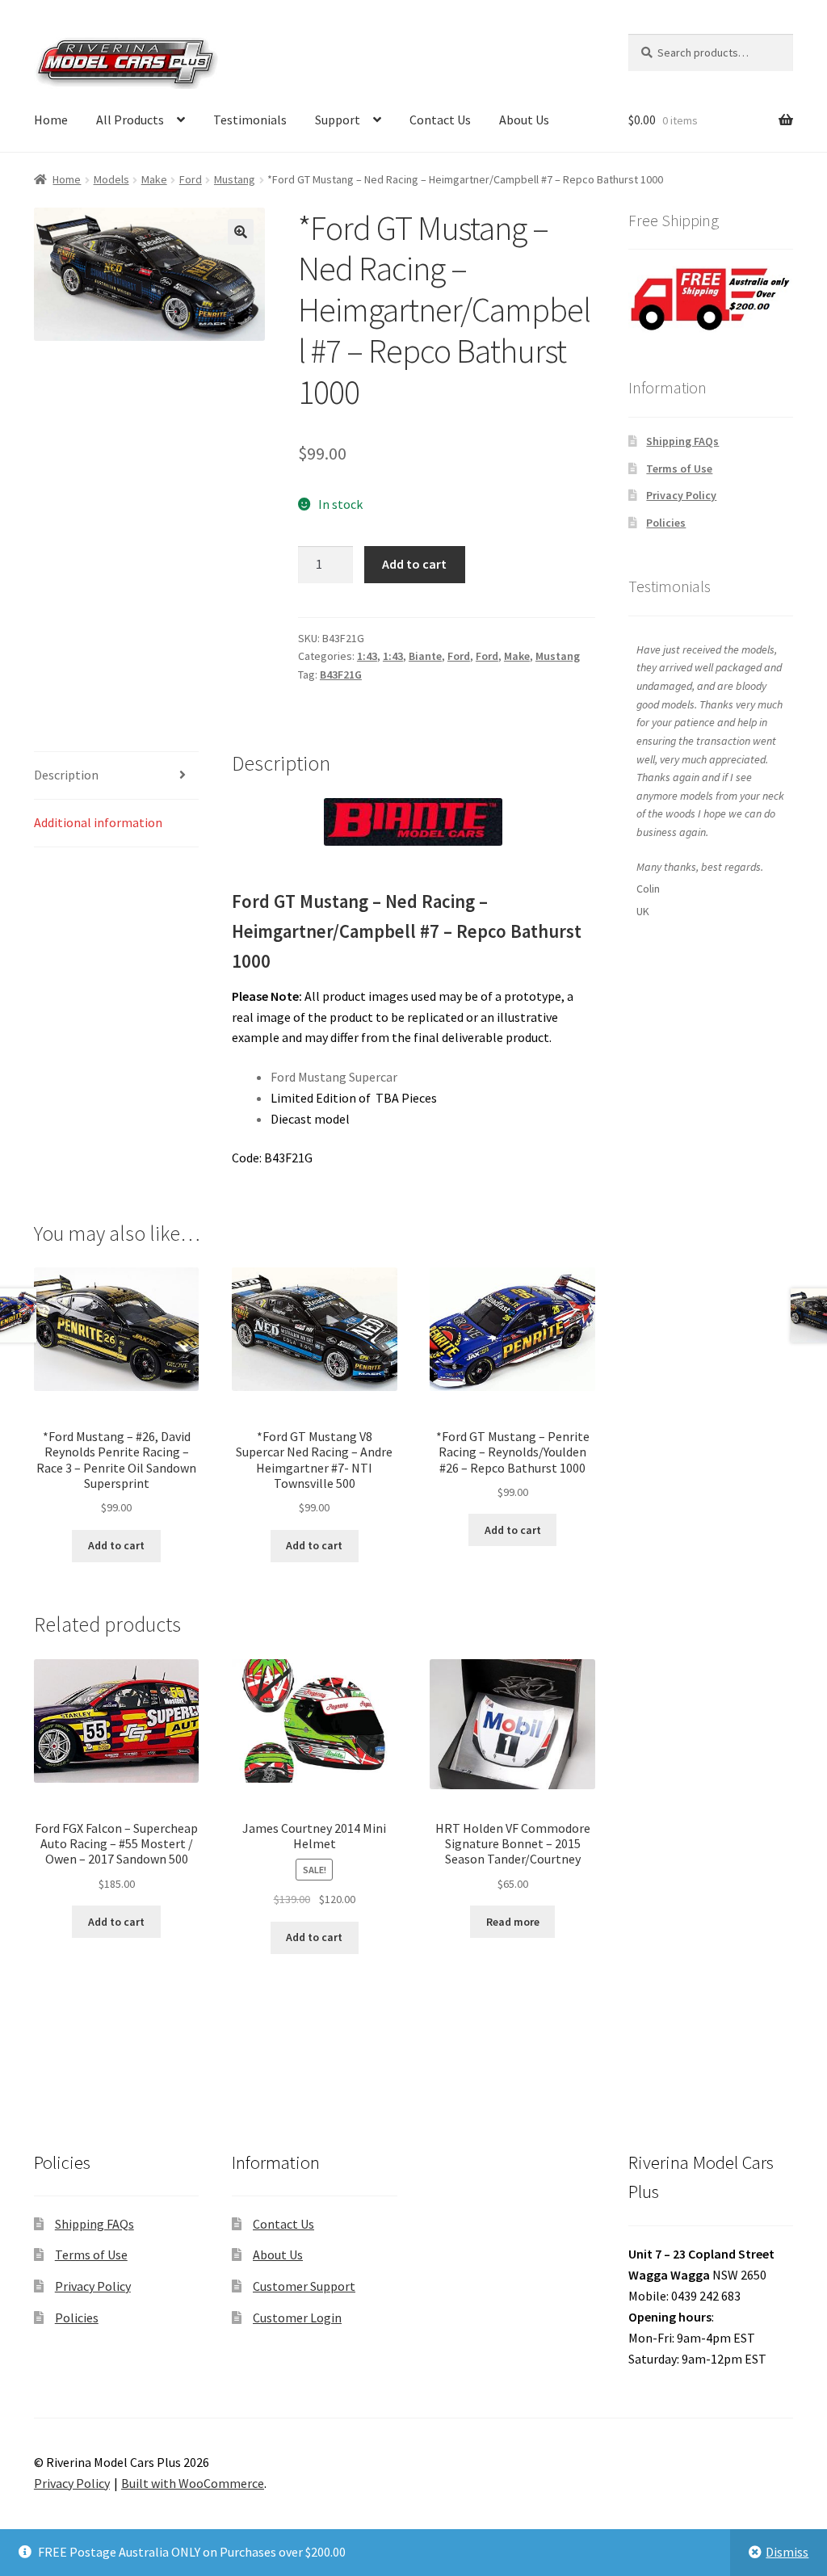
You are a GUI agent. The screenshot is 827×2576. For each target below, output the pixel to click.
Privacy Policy (681, 495)
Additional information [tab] (98, 822)
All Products (130, 120)
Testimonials (250, 120)
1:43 (367, 656)
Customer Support (304, 2286)
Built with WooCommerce (193, 2483)
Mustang (235, 179)
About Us (524, 120)
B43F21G (341, 674)
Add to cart (414, 564)
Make (154, 179)
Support (338, 120)
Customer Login (297, 2318)
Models (111, 179)
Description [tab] (66, 775)
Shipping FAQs (682, 441)
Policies (666, 523)
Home (51, 120)
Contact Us (440, 120)
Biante (425, 656)
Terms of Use (679, 469)
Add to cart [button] (116, 1545)
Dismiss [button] (787, 2552)
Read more (513, 1922)
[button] (241, 232)
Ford (191, 179)
